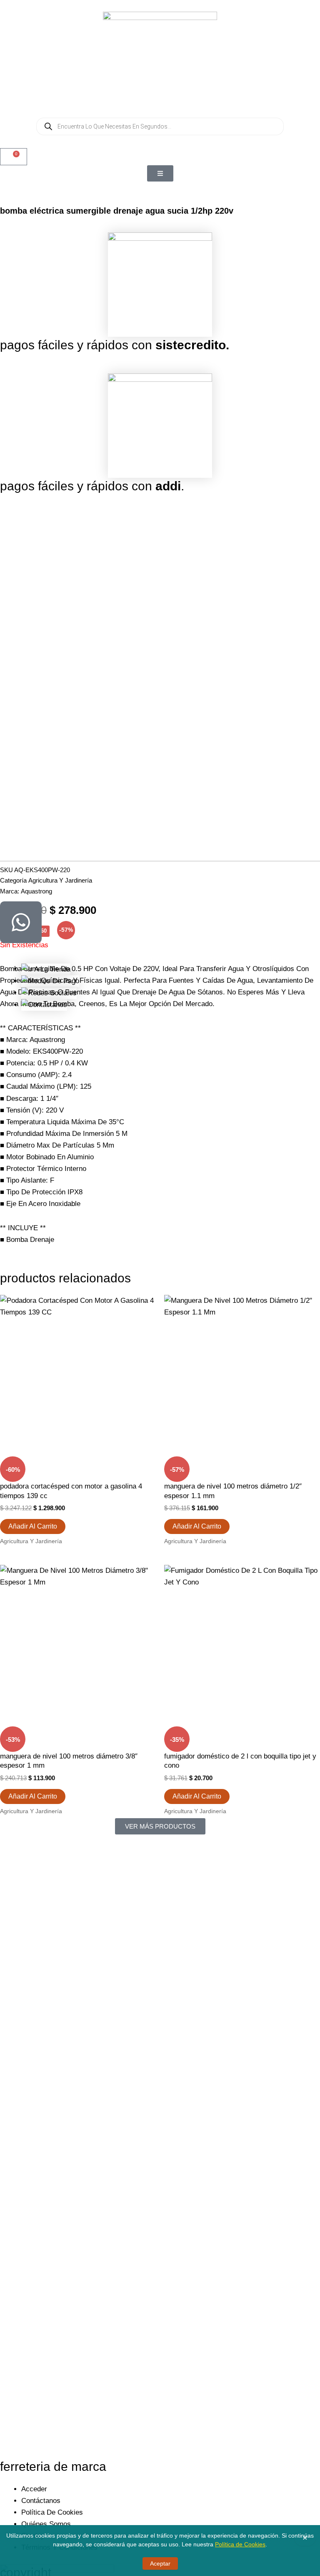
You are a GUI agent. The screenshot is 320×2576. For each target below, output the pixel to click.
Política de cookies (52, 2512)
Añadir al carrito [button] (33, 1526)
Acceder (34, 2489)
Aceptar (160, 2563)
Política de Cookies (240, 2544)
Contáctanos (41, 2501)
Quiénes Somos (46, 2524)
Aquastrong (36, 891)
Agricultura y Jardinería (60, 880)
